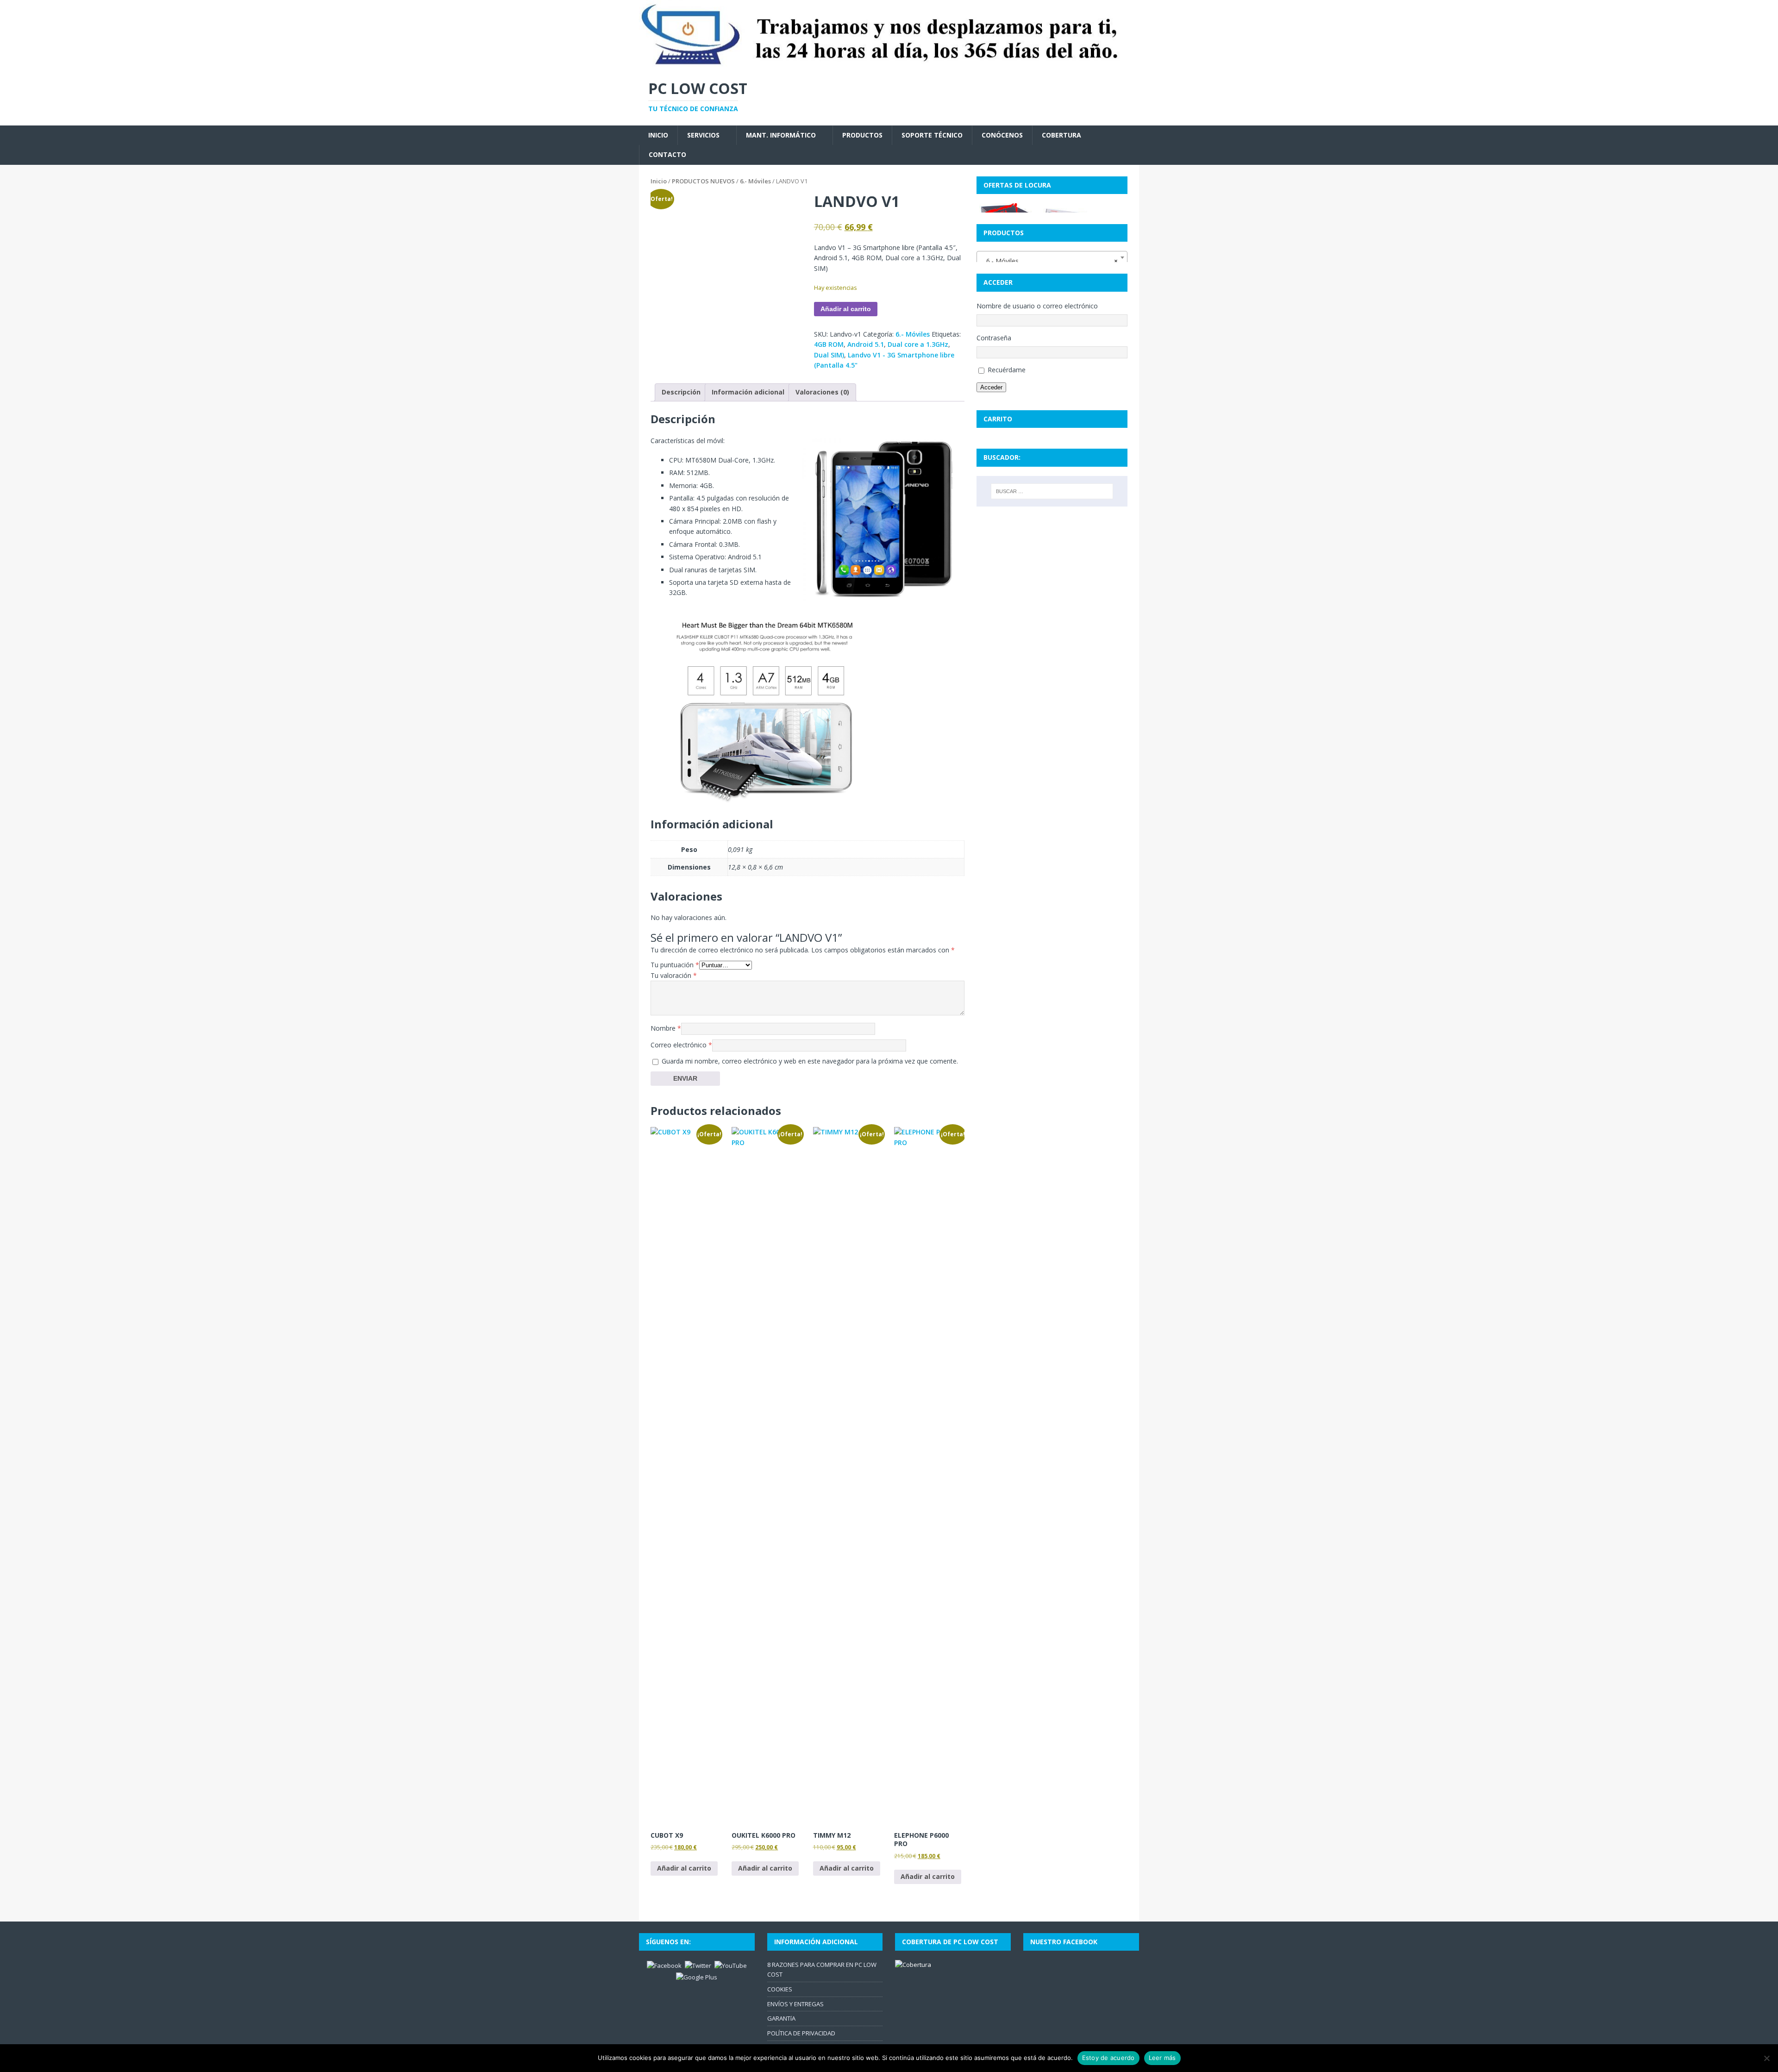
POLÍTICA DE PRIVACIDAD (801, 2033)
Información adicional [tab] (748, 392)
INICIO (658, 135)
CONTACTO (667, 154)
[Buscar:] (1052, 491)
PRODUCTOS (862, 135)
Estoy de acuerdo (1108, 2058)
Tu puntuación (675, 965)
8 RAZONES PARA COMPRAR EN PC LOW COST (822, 1969)
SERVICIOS (703, 135)
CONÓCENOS (1002, 135)
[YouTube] (731, 1965)
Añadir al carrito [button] (684, 1868)
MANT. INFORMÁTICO (781, 135)
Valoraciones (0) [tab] (822, 392)
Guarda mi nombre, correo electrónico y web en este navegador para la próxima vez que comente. (810, 1061)
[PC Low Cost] (889, 64)
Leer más (1162, 2058)
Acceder (991, 387)
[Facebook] (664, 1965)
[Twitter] (698, 1965)
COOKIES (780, 1989)
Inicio (659, 181)
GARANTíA (781, 2018)
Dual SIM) (829, 355)
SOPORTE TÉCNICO (932, 135)
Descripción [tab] (681, 392)
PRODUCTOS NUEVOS (703, 181)
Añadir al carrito (846, 309)
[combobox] (1052, 257)
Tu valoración (674, 975)
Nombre (666, 1028)
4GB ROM (829, 344)
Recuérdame (1007, 370)
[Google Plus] (697, 1977)
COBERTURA (1061, 135)
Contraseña (994, 338)
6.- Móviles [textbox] (1049, 261)
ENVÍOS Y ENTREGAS (795, 2004)
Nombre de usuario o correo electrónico (1037, 306)
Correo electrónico (681, 1045)
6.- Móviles (755, 181)
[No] (1766, 2058)
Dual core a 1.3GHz (918, 344)
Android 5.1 (866, 344)
